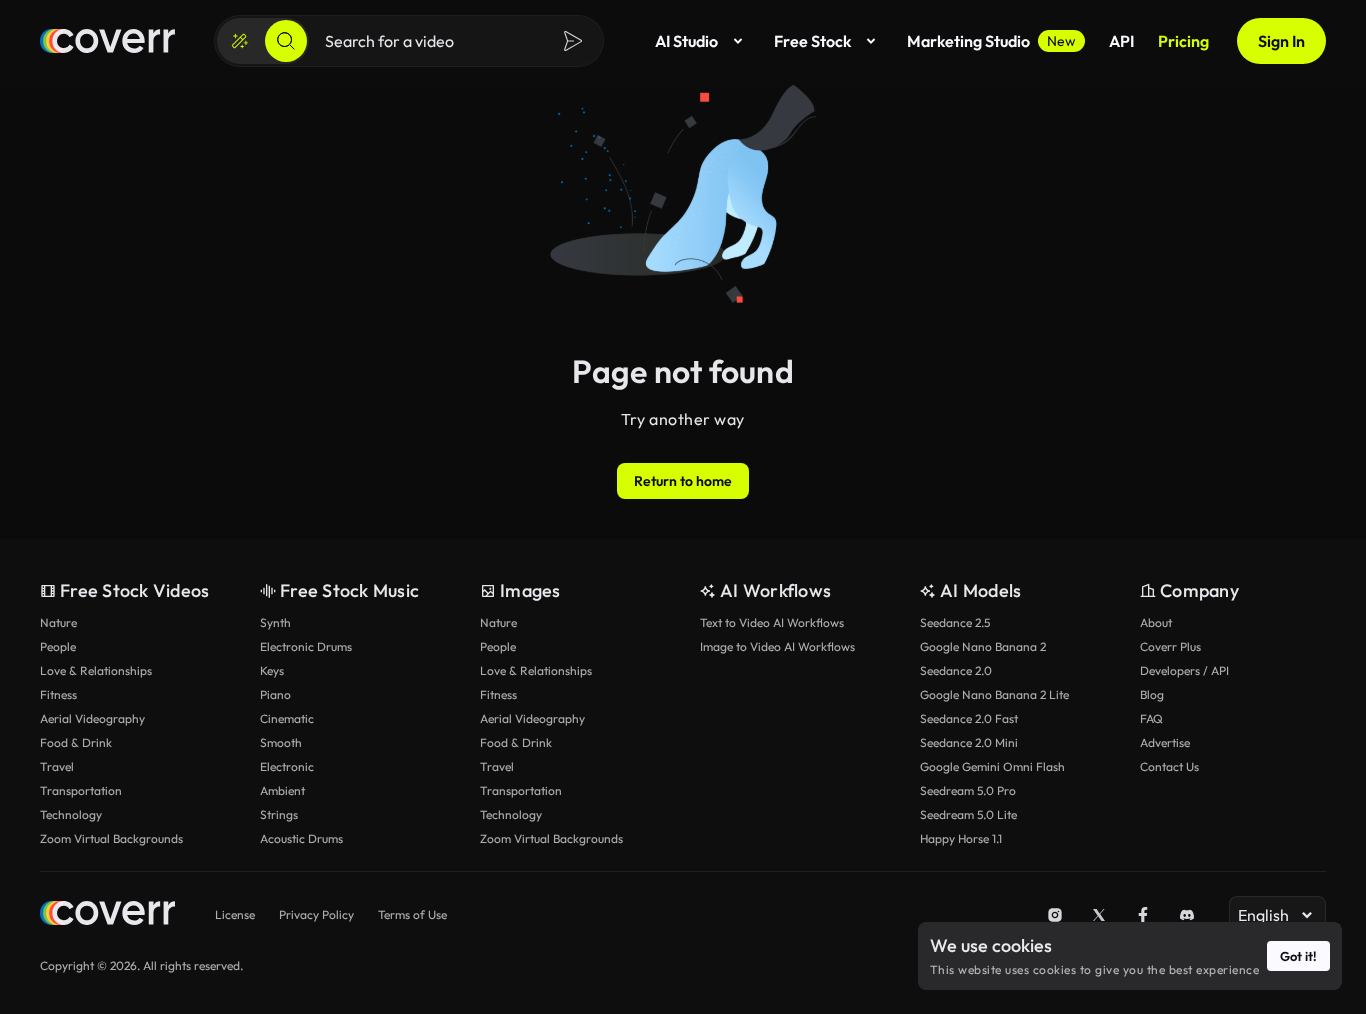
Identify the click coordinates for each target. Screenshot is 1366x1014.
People (58, 646)
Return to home (683, 481)
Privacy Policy (316, 914)
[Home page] (107, 41)
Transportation (81, 790)
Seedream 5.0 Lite (968, 814)
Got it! (1298, 956)
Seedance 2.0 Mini (969, 742)
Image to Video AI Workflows (777, 646)
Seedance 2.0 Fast (969, 718)
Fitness (58, 694)
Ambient (282, 790)
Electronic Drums (306, 646)
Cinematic (287, 718)
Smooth (281, 742)
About (1156, 622)
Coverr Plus (1170, 646)
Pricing (1183, 41)
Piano (275, 694)
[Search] (286, 41)
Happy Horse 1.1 (961, 838)
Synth (275, 622)
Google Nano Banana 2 (983, 646)
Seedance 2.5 (955, 622)
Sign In (1281, 41)
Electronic (287, 766)
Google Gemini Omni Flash (992, 766)
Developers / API (1184, 670)
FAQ (1151, 718)
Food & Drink (76, 742)
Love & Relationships (96, 670)
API (1121, 41)
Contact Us (1169, 766)
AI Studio (686, 41)
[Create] (240, 41)
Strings (279, 814)
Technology (71, 814)
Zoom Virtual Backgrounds (111, 838)
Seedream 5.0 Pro (968, 790)
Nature (58, 622)
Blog (1152, 694)
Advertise (1165, 742)
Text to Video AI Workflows (772, 622)
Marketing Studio (991, 41)
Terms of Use (412, 914)
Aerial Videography (92, 718)
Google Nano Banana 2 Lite (994, 694)
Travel (57, 766)
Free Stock (812, 41)
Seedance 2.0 (956, 670)
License (235, 914)
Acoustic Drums (301, 838)
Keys (272, 670)
